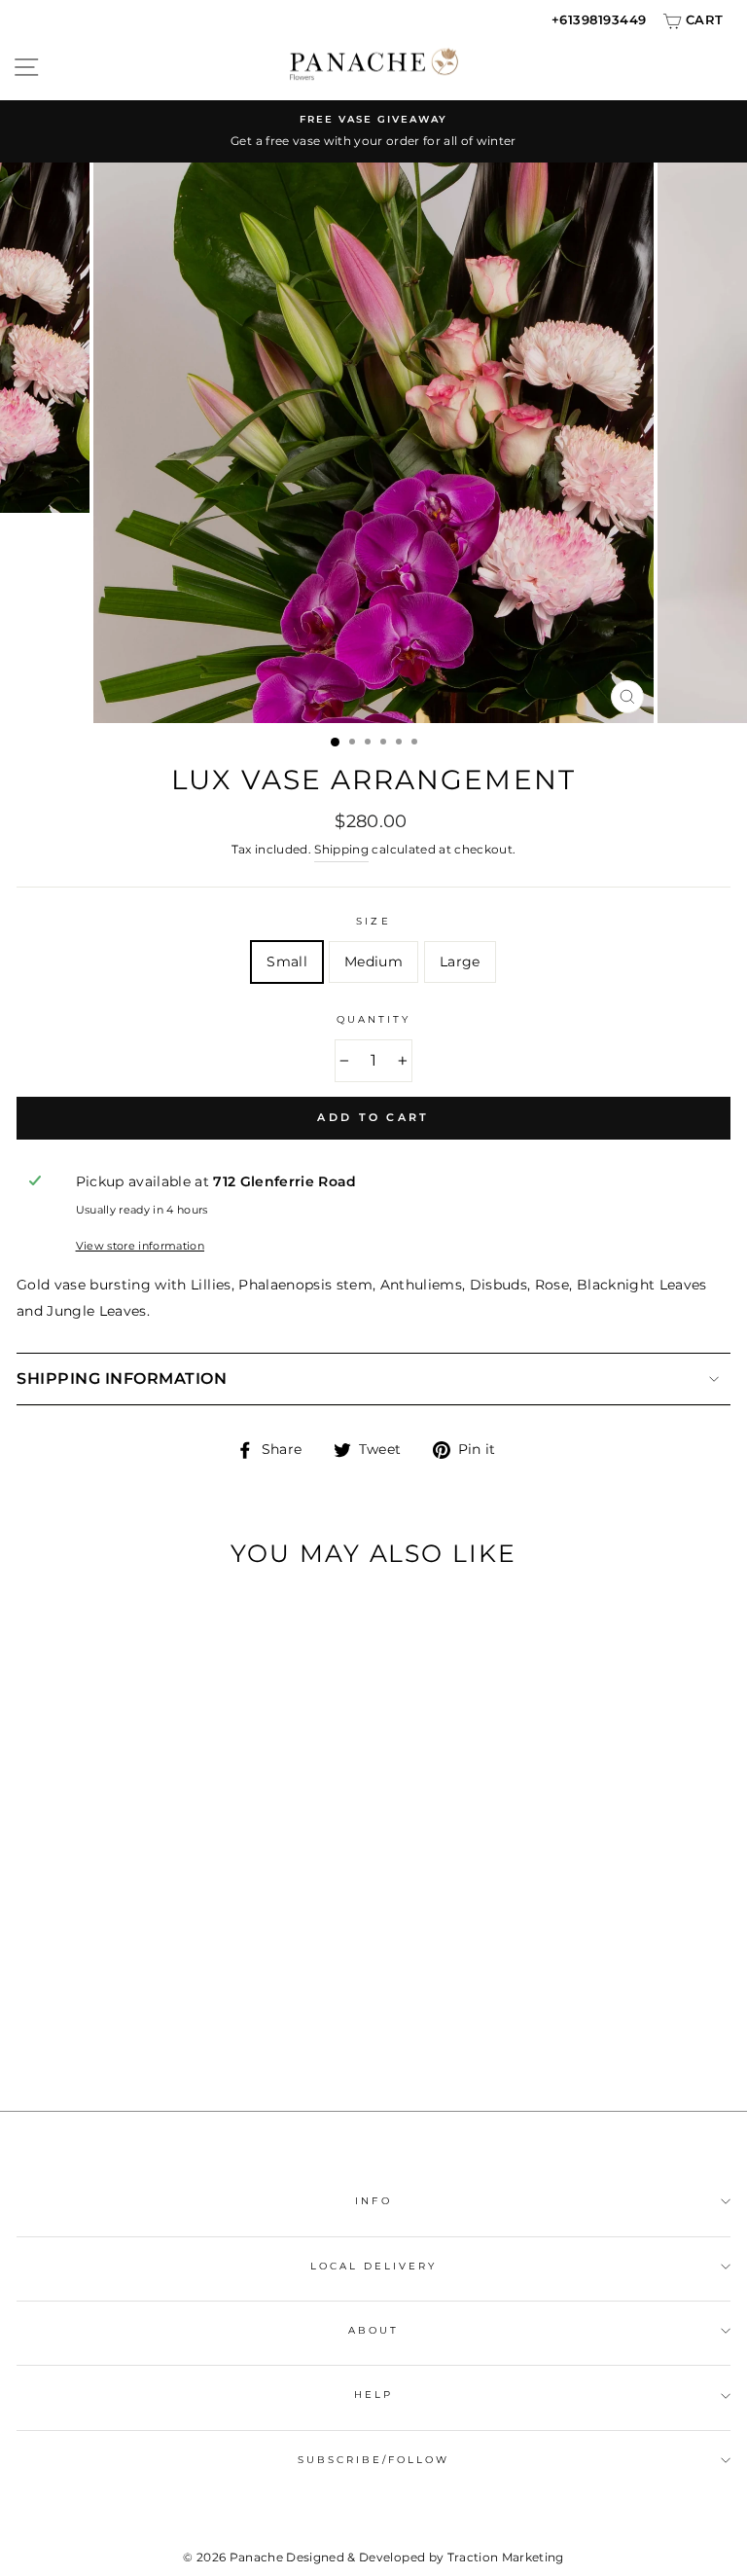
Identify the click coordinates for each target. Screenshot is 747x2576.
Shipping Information (122, 1379)
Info (373, 2201)
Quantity (373, 1019)
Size (373, 921)
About (373, 2330)
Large (460, 961)
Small (287, 961)
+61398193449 (599, 19)
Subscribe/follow (374, 2460)
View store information (140, 1246)
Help (373, 2395)
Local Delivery (374, 2266)
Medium (373, 961)
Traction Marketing (506, 2557)
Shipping (341, 850)
